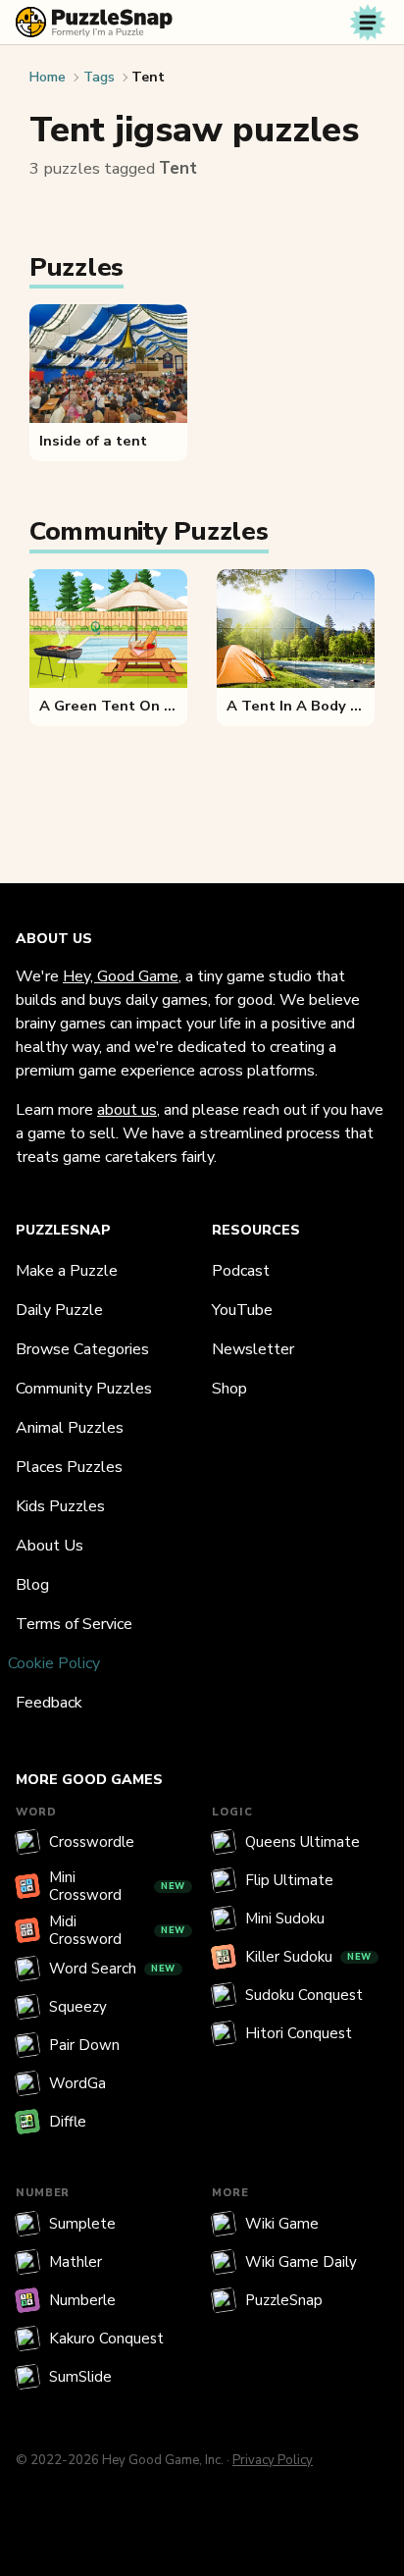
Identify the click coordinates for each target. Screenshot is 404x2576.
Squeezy (78, 2007)
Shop (229, 1389)
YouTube (242, 1310)
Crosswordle (92, 1842)
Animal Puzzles (70, 1428)
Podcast (241, 1271)
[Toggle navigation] (368, 23)
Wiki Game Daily (301, 2262)
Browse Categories (82, 1349)
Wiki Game (282, 2224)
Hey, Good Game (121, 976)
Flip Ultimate (289, 1880)
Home (48, 77)
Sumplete (82, 2224)
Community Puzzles (84, 1389)
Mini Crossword (117, 1886)
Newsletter (253, 1349)
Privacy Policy (273, 2460)
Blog (32, 1585)
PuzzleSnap (284, 2300)
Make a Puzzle (67, 1271)
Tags (99, 77)
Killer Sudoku (308, 1957)
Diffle (68, 2122)
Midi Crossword (117, 1930)
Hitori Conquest (299, 2033)
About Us (50, 1546)
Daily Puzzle (59, 1310)
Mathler (76, 2262)
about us (127, 1110)
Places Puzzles (69, 1467)
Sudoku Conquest (304, 1995)
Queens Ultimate (303, 1842)
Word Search (112, 1969)
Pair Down (84, 2045)
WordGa (77, 2083)
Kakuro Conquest (106, 2339)
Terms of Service (74, 1624)
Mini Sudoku (285, 1919)
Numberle (82, 2300)
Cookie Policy (54, 1663)
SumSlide (80, 2377)
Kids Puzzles (60, 1506)
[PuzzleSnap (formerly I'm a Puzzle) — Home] (94, 22)
